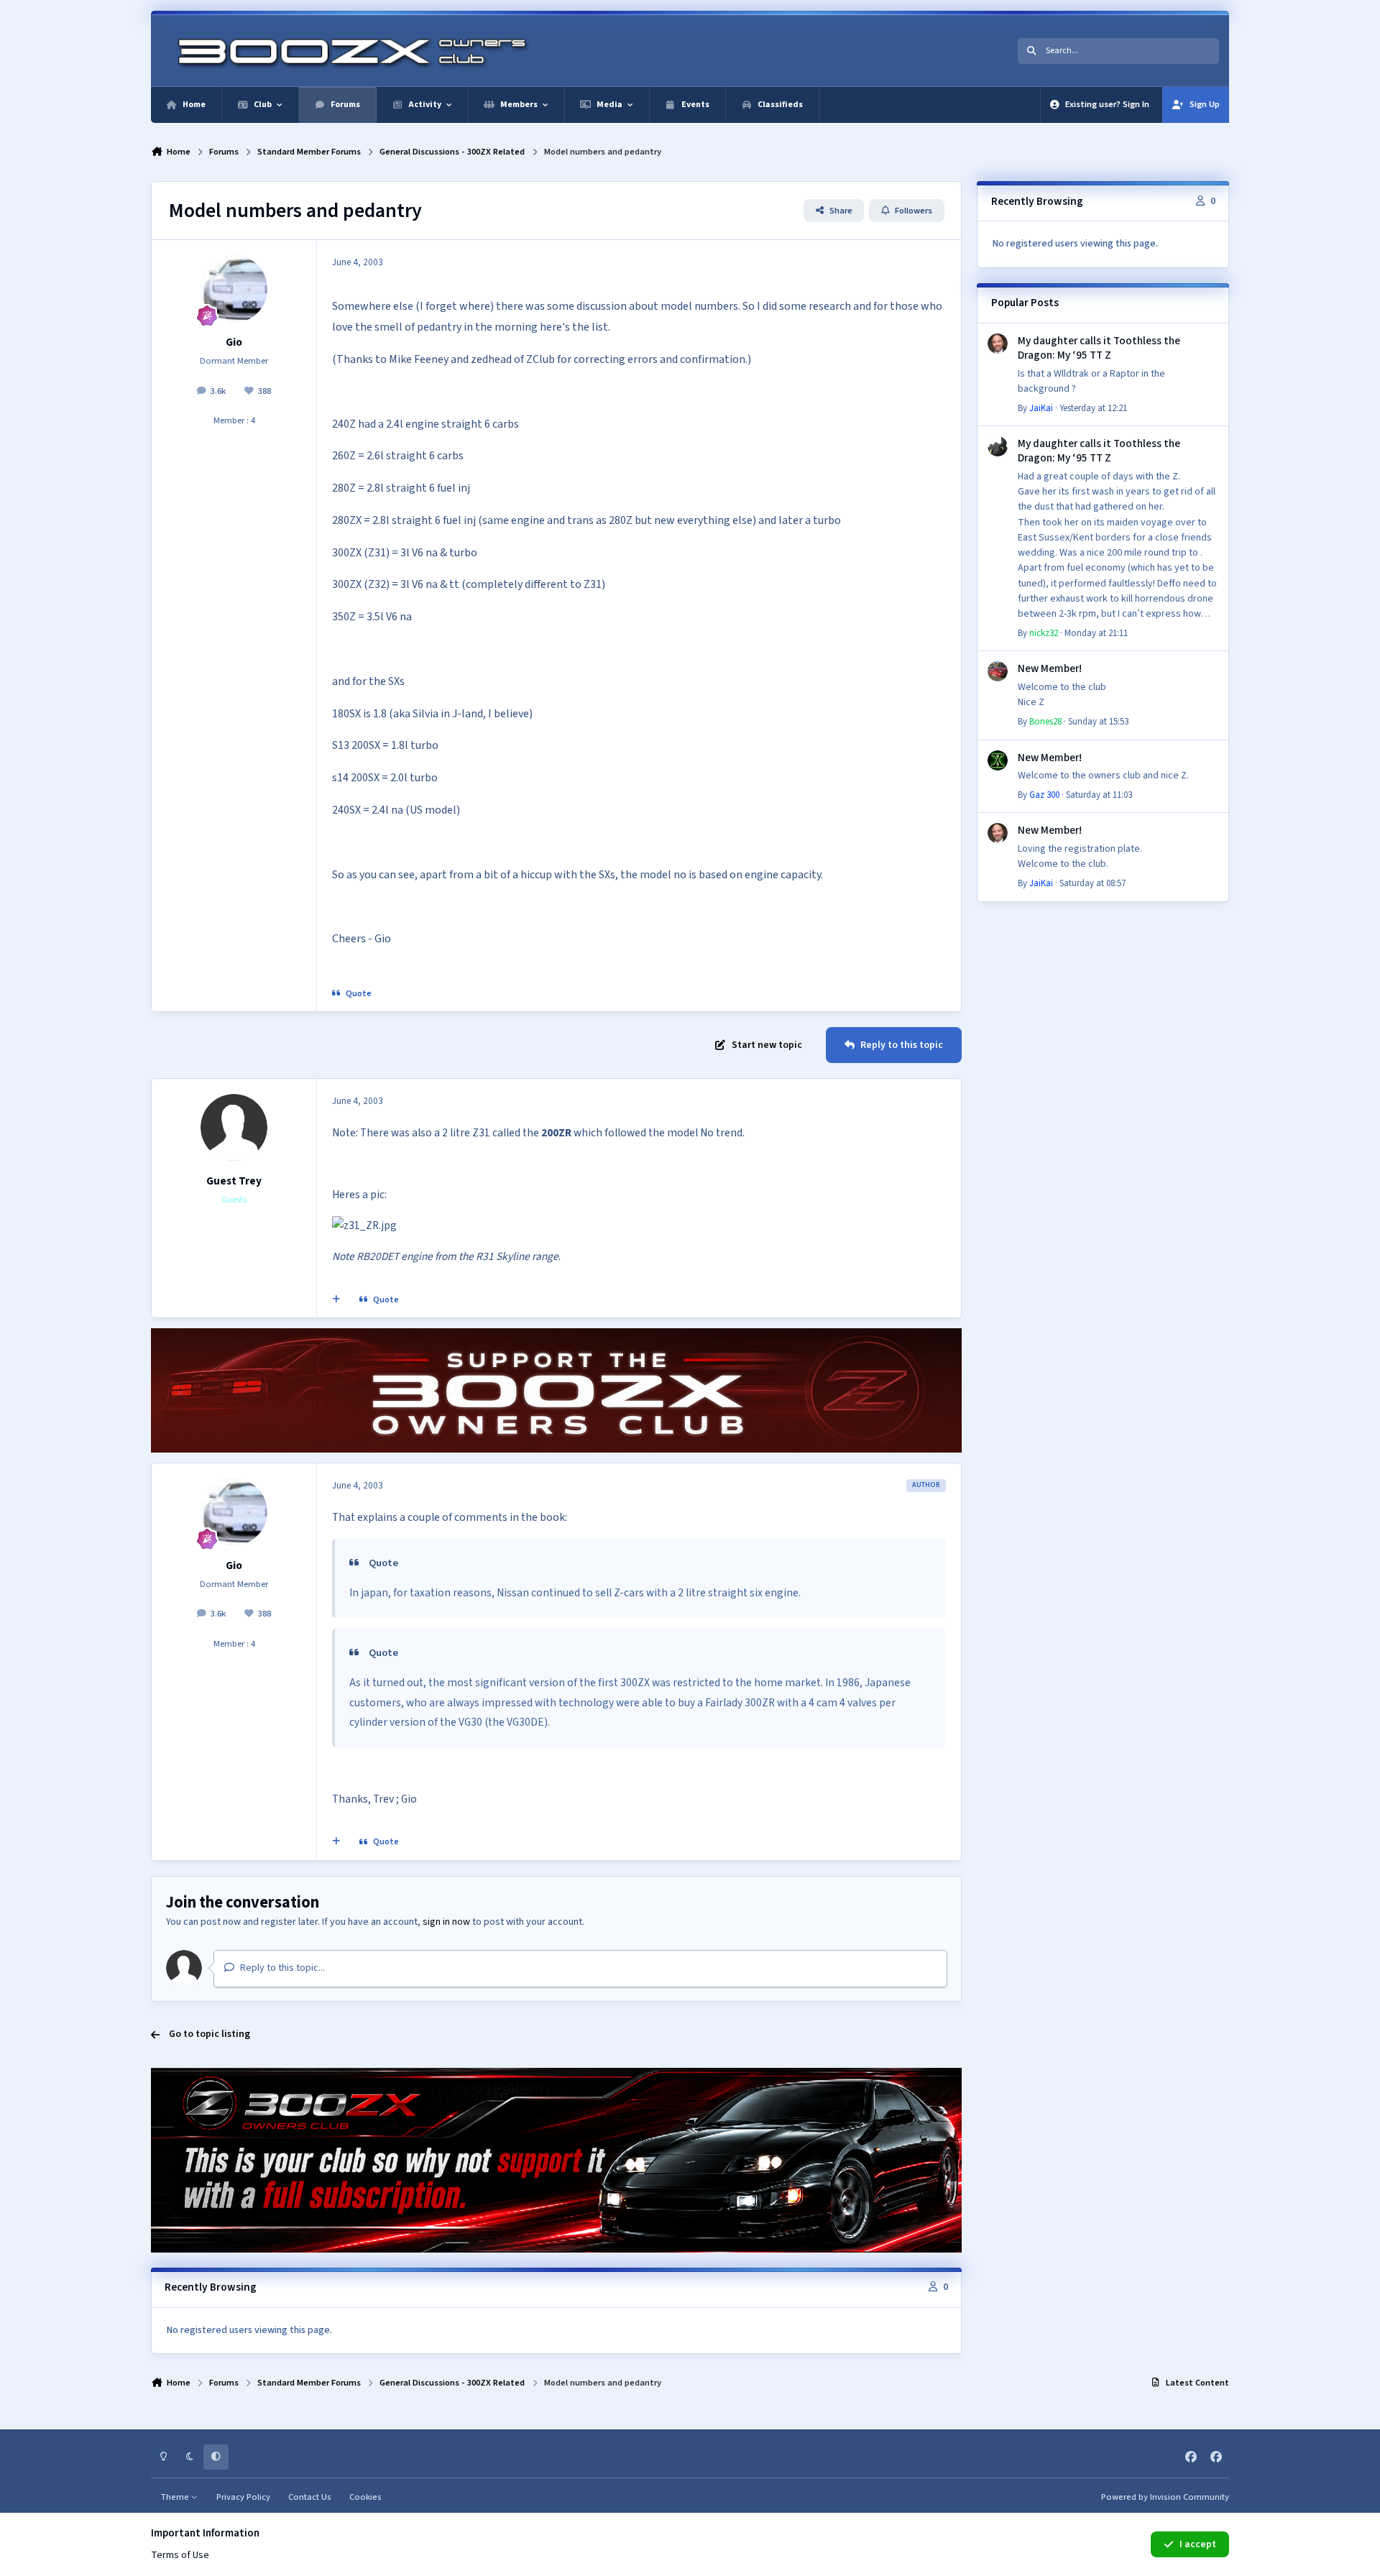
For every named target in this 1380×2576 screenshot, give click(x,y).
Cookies (365, 2497)
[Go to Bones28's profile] (998, 671)
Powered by (1165, 2497)
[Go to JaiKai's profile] (998, 344)
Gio (234, 342)
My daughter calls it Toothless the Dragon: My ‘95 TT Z (1099, 348)
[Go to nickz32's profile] (998, 446)
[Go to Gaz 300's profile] (998, 760)
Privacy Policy (243, 2497)
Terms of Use (180, 2555)
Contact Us (310, 2497)
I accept (1198, 2544)
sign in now (446, 1922)
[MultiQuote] (336, 1300)
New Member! (1050, 668)
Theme (176, 2497)
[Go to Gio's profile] (234, 289)
